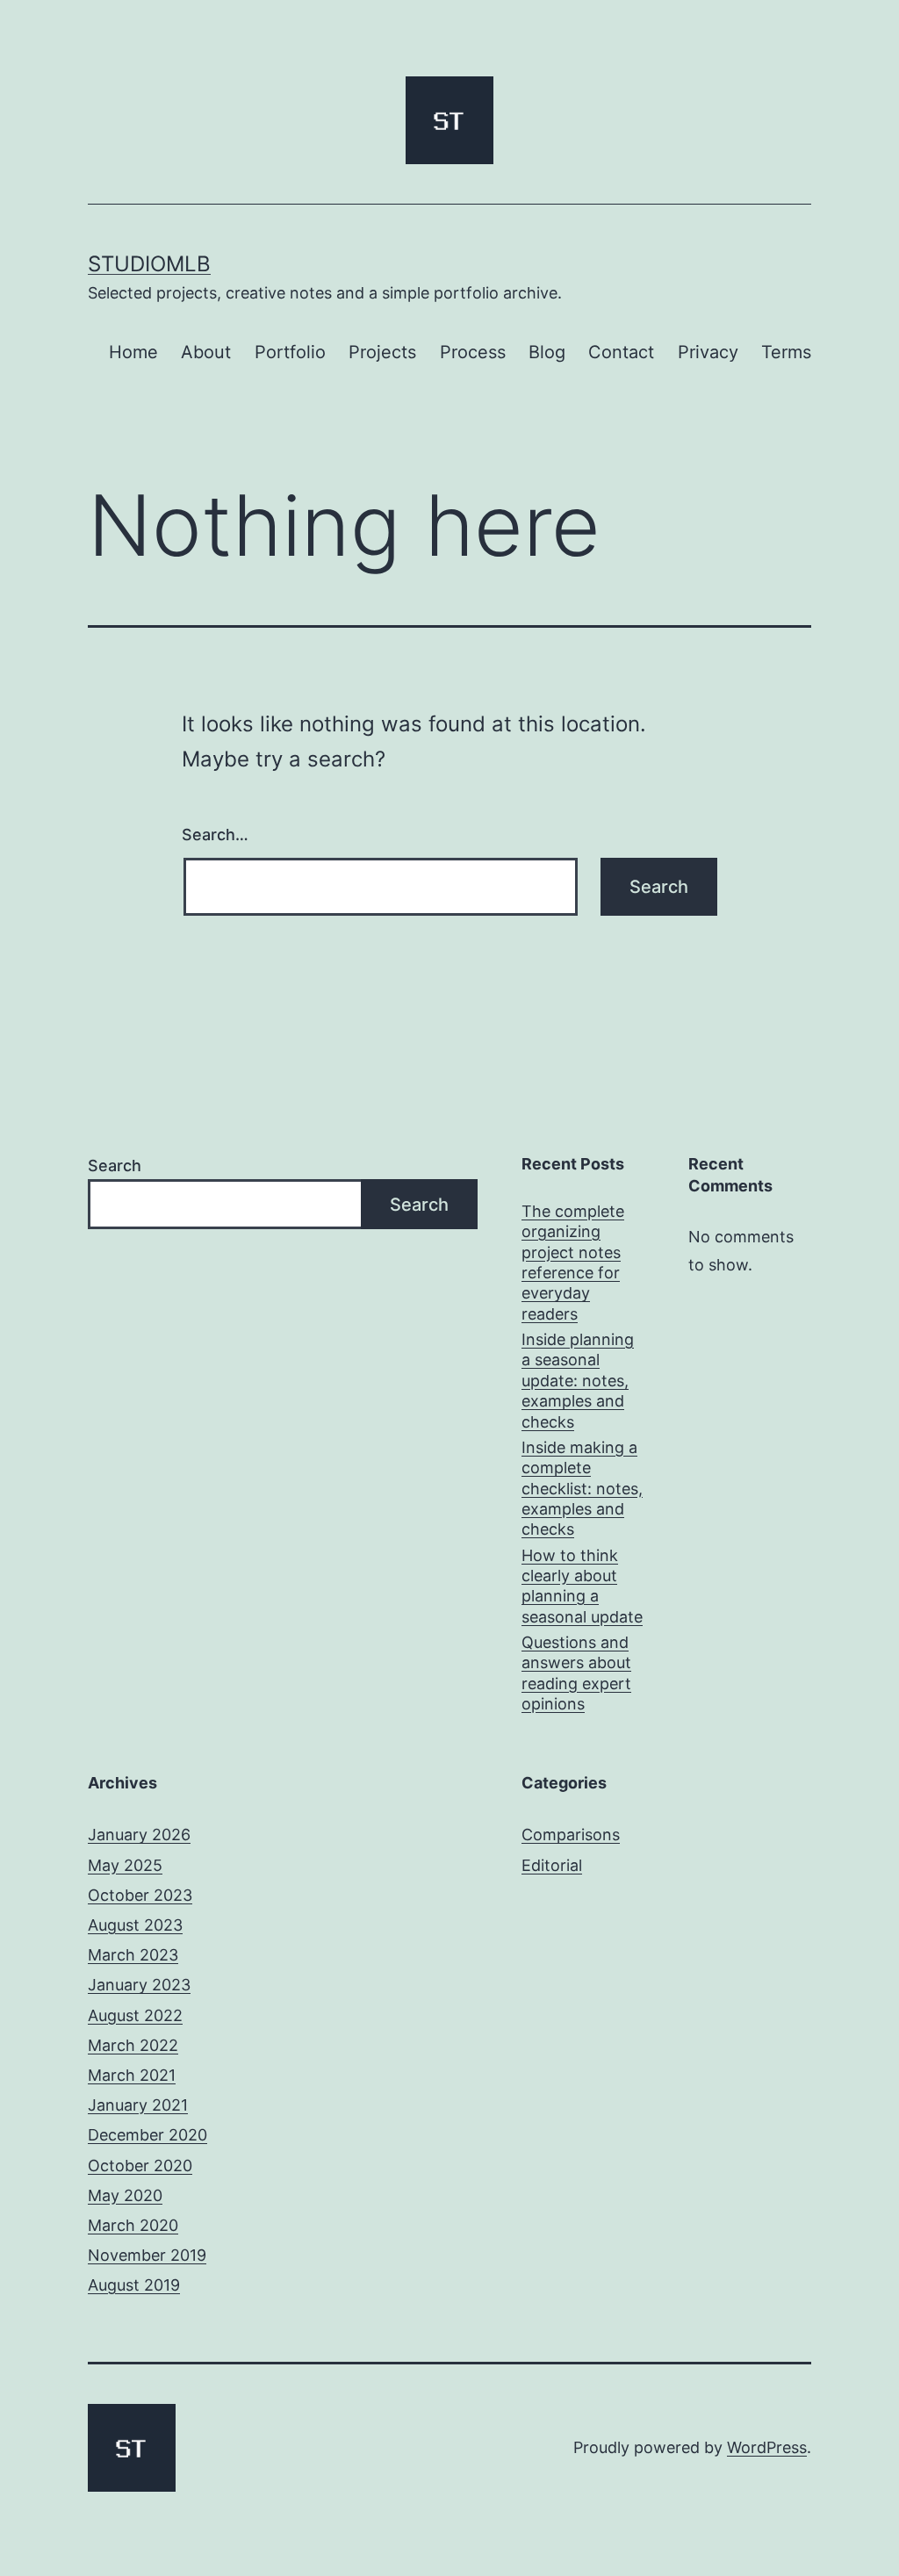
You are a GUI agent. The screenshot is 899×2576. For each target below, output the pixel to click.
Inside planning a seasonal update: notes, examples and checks (578, 1381)
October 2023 (140, 1895)
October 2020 (140, 2166)
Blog (547, 352)
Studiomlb (149, 264)
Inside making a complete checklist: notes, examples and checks (582, 1489)
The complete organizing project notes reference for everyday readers (573, 1263)
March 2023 (133, 1955)
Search (115, 1166)
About (206, 352)
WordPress (767, 2447)
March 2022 (133, 2045)
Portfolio (290, 352)
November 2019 (147, 2255)
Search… (215, 835)
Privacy (708, 352)
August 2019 (134, 2285)
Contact (621, 352)
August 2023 (135, 1925)
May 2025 (125, 1865)
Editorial (552, 1865)
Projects (382, 352)
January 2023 (139, 1985)
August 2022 (135, 2015)
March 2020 (133, 2225)
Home (133, 352)
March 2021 (132, 2075)
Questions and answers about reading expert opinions (576, 1673)
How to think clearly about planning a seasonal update (582, 1586)
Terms (786, 352)
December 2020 (147, 2135)
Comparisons (571, 1835)
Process (473, 352)
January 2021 (138, 2105)
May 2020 (125, 2195)
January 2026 (139, 1835)
